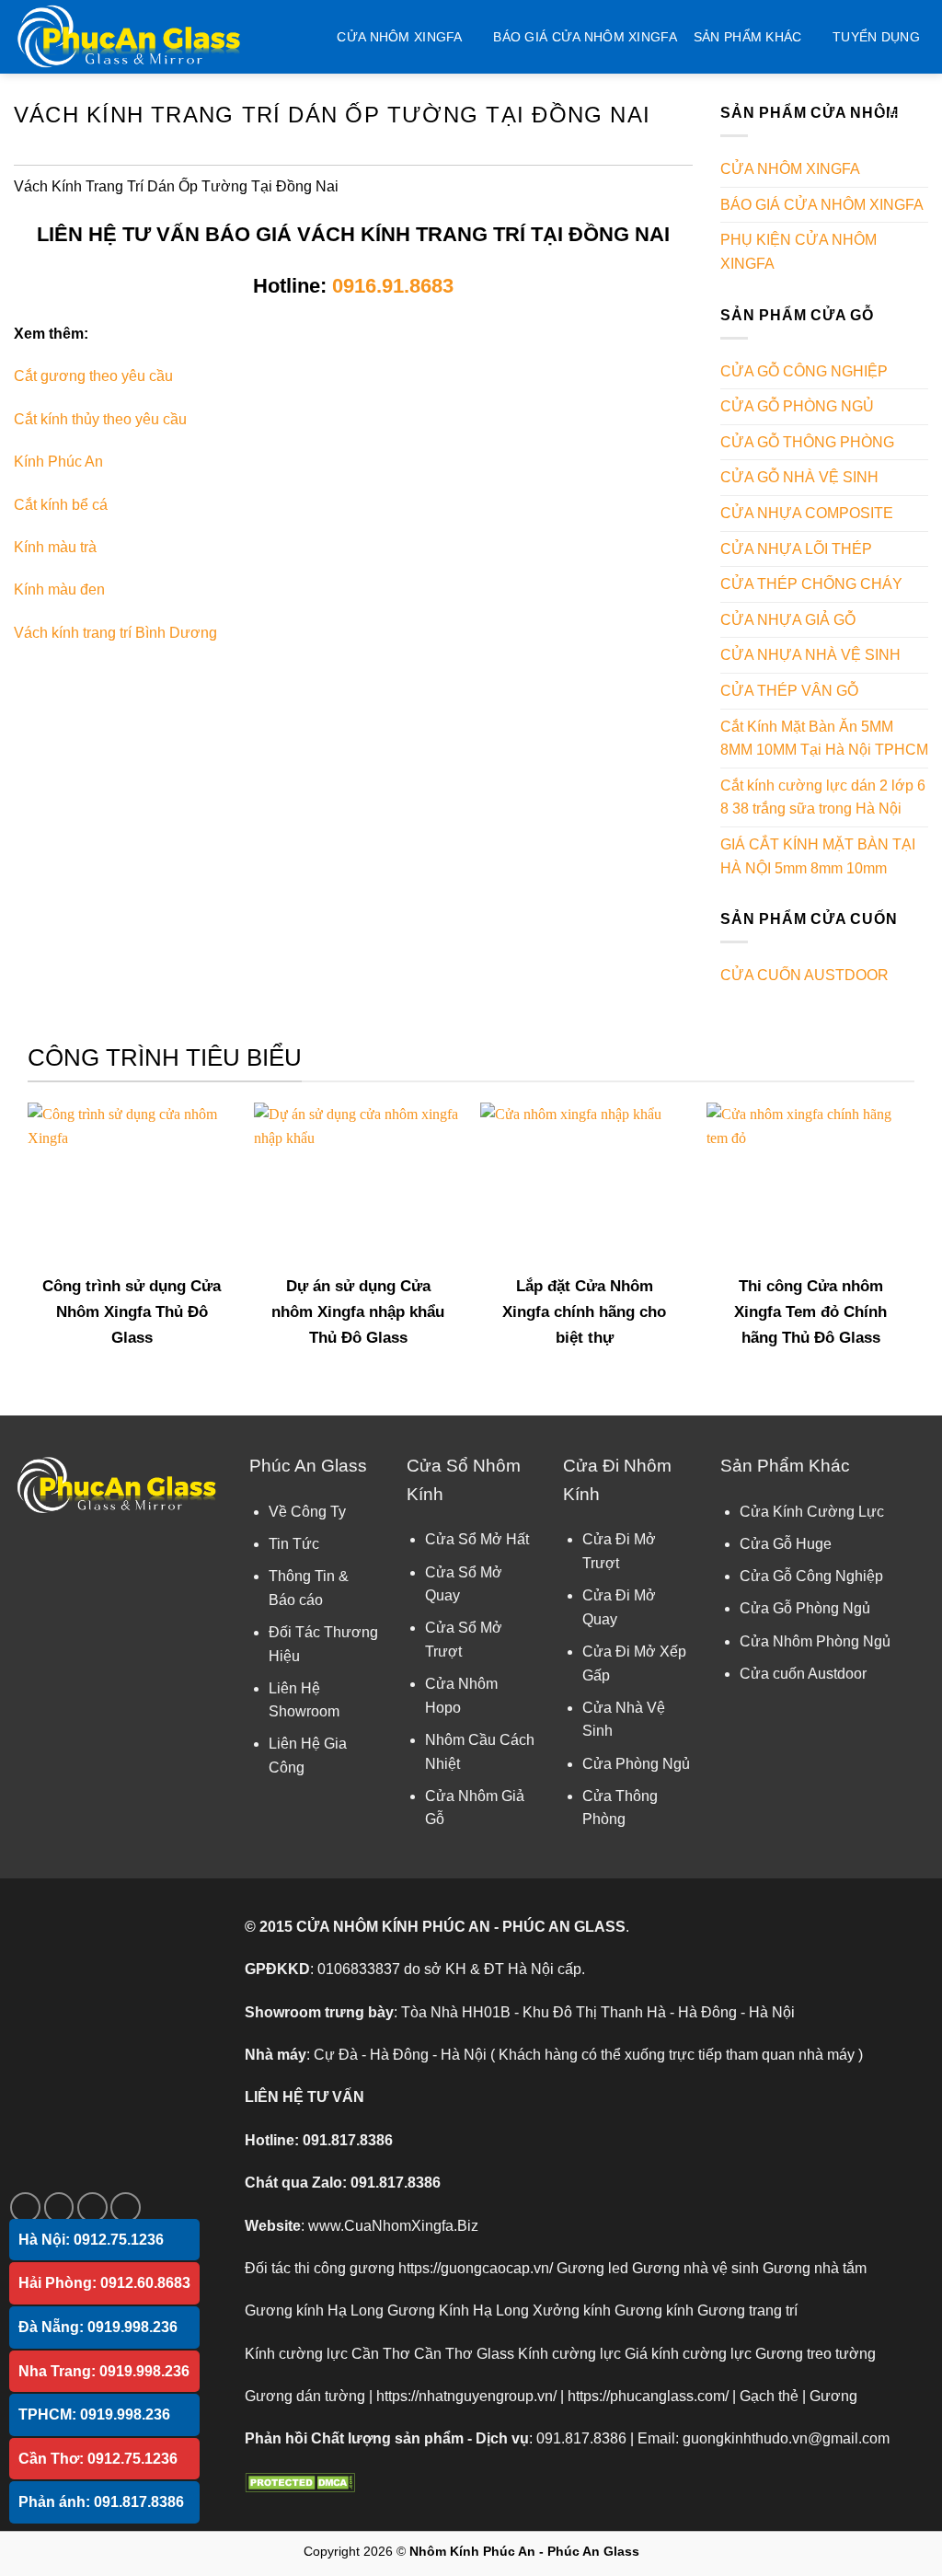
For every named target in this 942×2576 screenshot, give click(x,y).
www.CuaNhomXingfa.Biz (393, 2226)
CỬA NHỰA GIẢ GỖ (788, 620)
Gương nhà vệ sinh (695, 2268)
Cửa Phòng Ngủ (636, 1764)
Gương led (592, 2268)
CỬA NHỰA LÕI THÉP (796, 549)
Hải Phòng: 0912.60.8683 (104, 2283)
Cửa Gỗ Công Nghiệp (811, 1576)
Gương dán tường (305, 2396)
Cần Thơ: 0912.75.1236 (98, 2459)
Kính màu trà (55, 547)
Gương (833, 2396)
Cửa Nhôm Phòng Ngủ (815, 1641)
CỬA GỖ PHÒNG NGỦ (797, 406)
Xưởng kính (572, 2310)
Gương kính (654, 2310)
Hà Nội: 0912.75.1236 (91, 2240)
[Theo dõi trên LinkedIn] (126, 2207)
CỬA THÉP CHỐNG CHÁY (811, 584)
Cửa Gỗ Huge (786, 1544)
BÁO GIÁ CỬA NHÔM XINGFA (585, 37)
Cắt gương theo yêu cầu (93, 376)
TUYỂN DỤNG (876, 37)
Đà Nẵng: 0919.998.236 (98, 2327)
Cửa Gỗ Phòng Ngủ (805, 1608)
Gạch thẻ (769, 2396)
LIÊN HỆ (902, 110)
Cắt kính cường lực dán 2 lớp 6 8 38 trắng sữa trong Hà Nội (823, 797)
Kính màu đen (59, 589)
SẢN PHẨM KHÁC (748, 37)
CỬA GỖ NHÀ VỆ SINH (799, 477)
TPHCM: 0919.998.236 (94, 2414)
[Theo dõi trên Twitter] (92, 2207)
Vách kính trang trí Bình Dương (115, 633)
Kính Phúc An (58, 462)
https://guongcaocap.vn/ (476, 2268)
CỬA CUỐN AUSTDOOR (804, 975)
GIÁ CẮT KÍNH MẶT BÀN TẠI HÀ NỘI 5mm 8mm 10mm (818, 856)
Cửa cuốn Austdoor (803, 1674)
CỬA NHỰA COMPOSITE (807, 513)
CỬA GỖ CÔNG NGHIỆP (804, 371)
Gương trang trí (747, 2310)
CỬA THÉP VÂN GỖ (789, 691)
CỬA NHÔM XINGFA (399, 37)
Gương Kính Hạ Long (458, 2310)
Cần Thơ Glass (464, 2354)
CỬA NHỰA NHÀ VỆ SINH (810, 655)
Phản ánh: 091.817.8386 (101, 2502)
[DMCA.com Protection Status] (300, 2482)
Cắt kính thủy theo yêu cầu (100, 419)
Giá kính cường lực (688, 2354)
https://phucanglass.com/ (648, 2396)
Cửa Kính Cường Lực (812, 1512)
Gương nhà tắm (815, 2268)
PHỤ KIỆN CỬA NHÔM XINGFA (798, 252)
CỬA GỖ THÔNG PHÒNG (807, 442)
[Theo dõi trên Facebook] (25, 2207)
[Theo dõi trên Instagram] (59, 2207)
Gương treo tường (816, 2354)
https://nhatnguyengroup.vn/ (466, 2396)
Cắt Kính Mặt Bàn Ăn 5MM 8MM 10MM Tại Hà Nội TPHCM (824, 739)
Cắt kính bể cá (61, 505)
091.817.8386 (348, 2140)
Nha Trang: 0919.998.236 (104, 2371)
